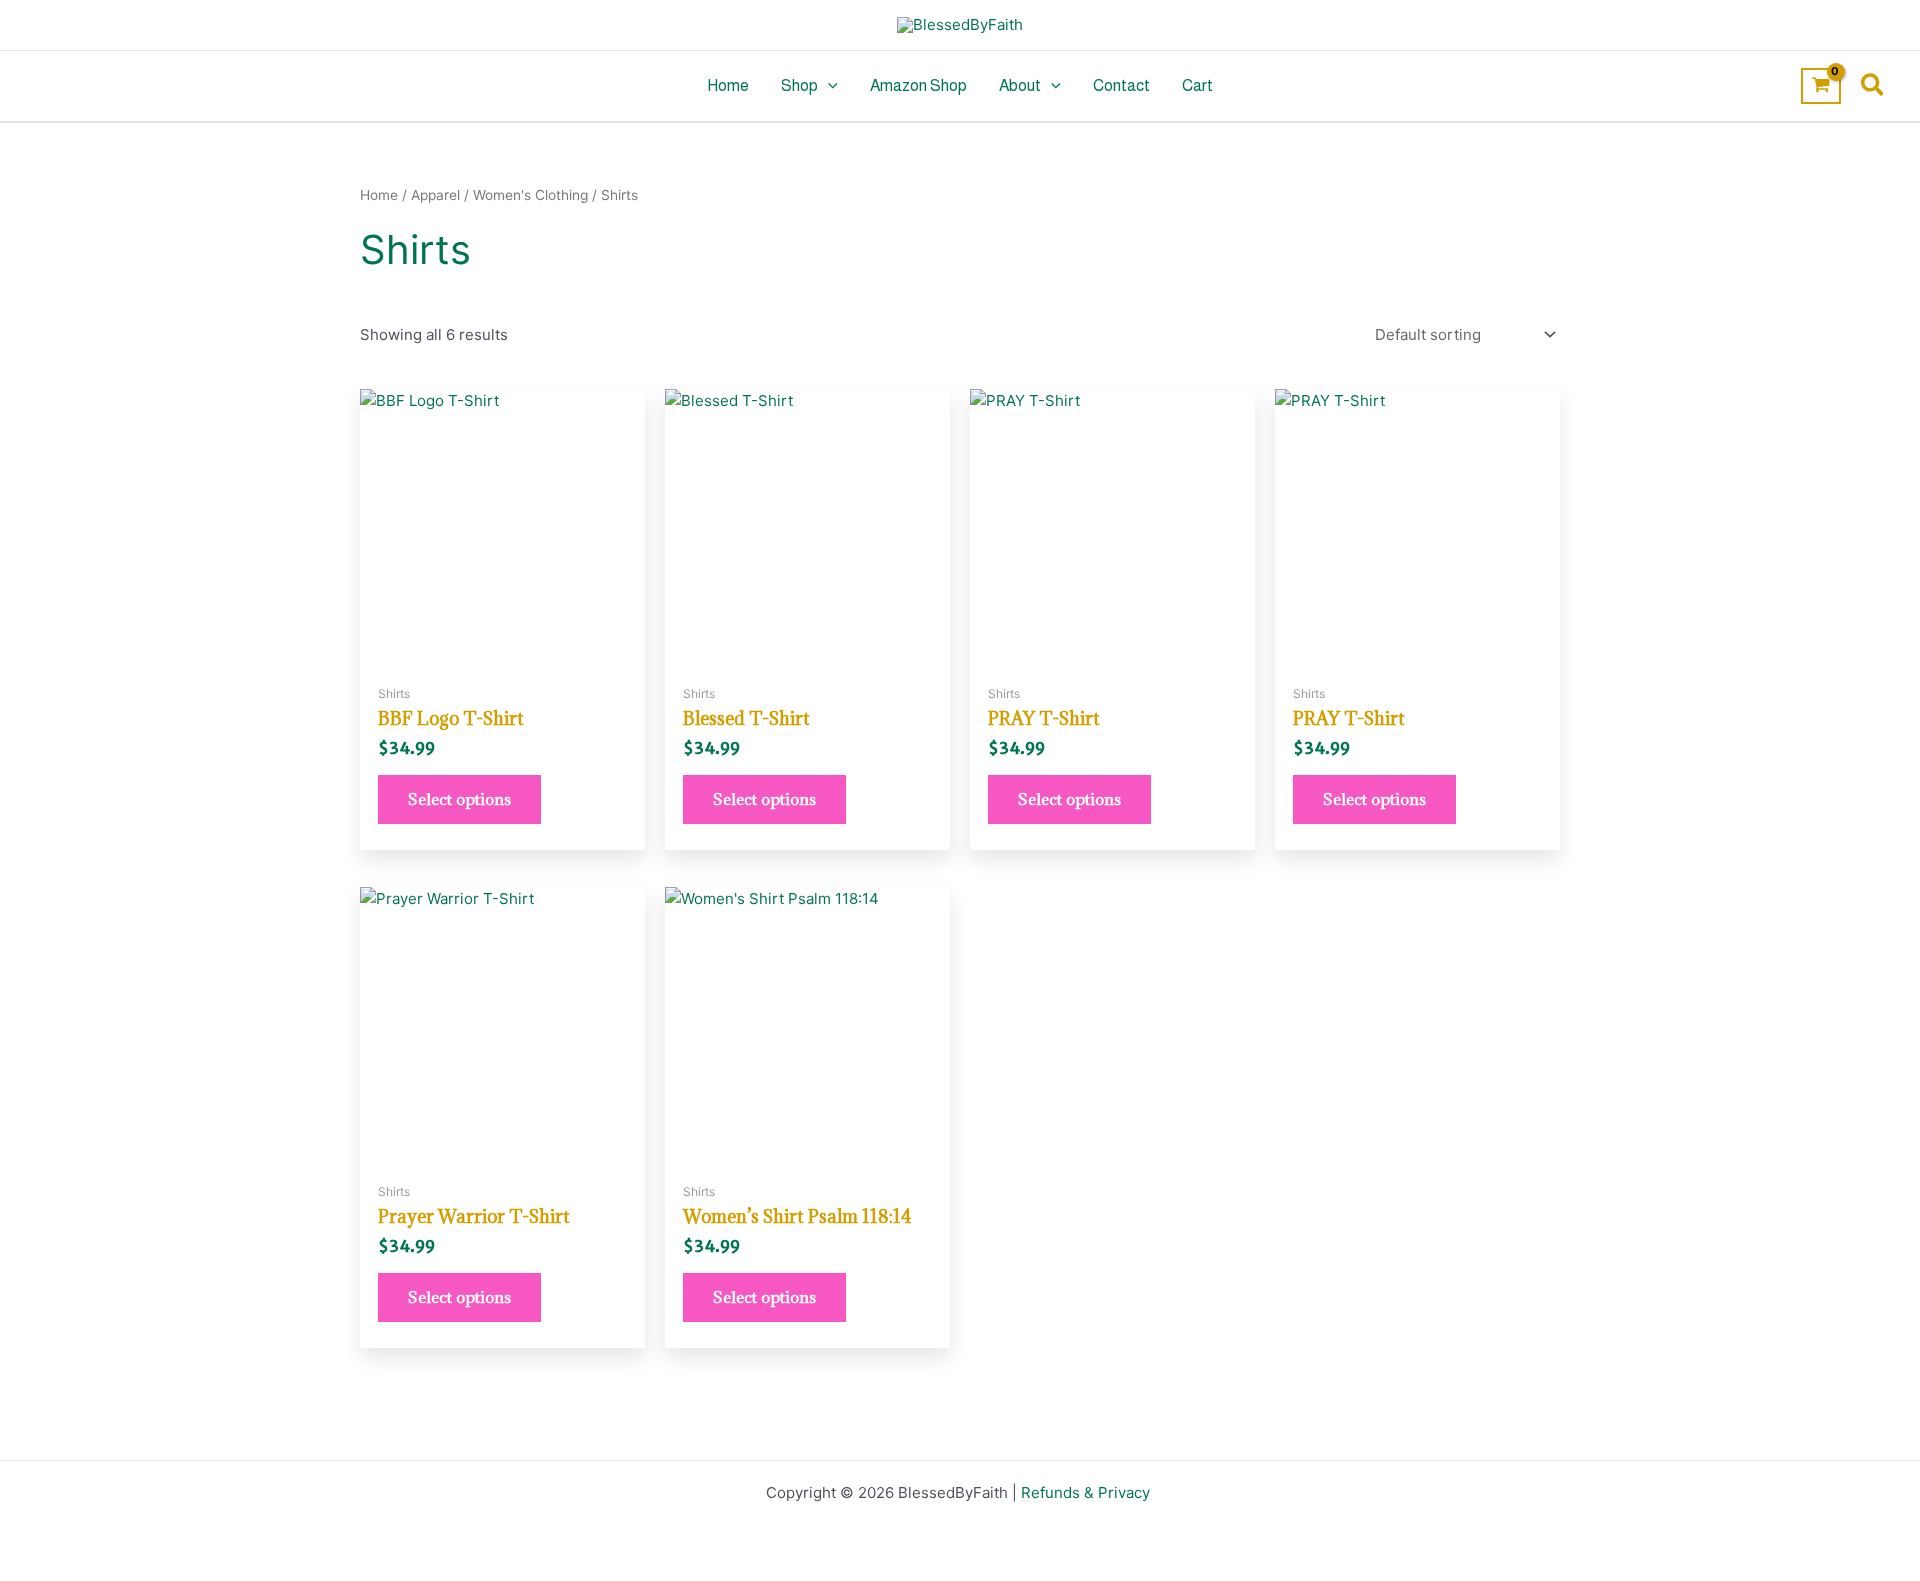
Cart (1197, 85)
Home (728, 85)
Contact (1121, 85)
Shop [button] (799, 85)
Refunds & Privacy (1087, 1492)
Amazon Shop (918, 85)
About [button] (1020, 85)
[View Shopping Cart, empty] (1821, 86)
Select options (459, 799)
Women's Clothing (530, 195)
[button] (828, 86)
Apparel (435, 195)
